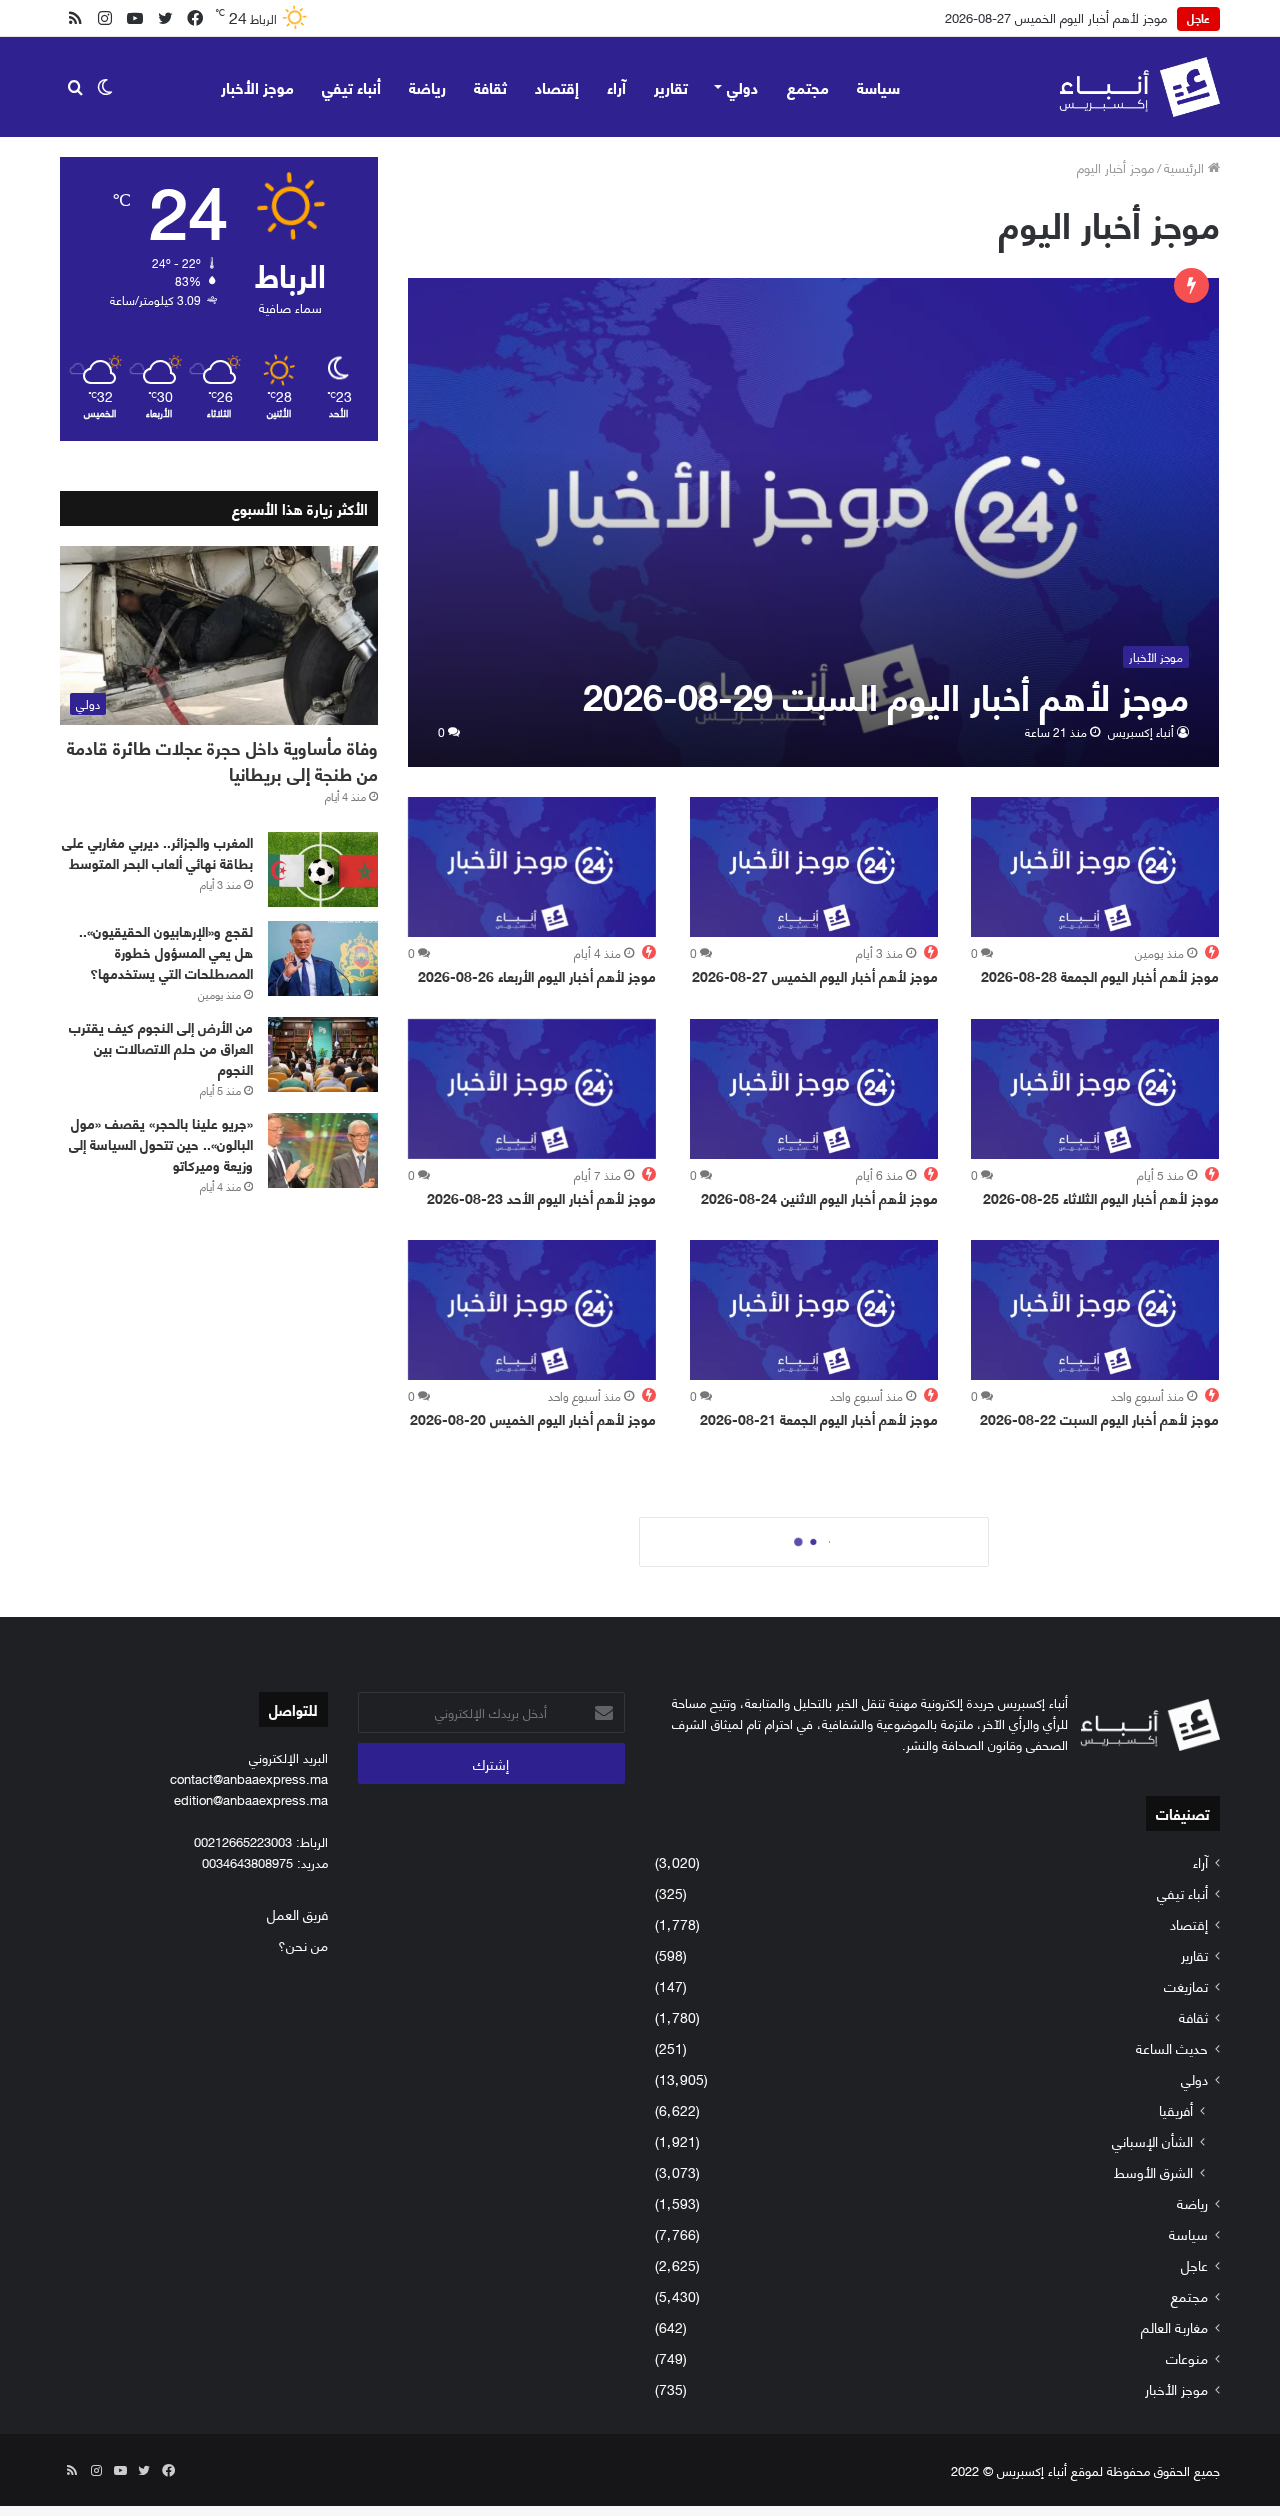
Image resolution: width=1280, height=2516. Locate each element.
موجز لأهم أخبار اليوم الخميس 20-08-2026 (533, 1418)
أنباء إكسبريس (1141, 731)
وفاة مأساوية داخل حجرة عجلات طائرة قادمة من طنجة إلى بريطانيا (222, 759)
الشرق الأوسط (1153, 2171)
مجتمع (808, 86)
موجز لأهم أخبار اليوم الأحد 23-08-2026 (541, 1197)
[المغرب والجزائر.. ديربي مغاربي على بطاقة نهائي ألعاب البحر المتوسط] (323, 869)
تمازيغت (1186, 1985)
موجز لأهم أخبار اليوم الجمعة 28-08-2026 (1100, 975)
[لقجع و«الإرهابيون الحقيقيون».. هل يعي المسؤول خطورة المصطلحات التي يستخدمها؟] (323, 958)
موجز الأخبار (257, 86)
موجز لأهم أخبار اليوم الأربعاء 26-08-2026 (537, 975)
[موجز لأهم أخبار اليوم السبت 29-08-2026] (814, 522)
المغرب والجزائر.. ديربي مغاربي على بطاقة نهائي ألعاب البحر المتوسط (157, 852)
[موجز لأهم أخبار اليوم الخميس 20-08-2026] (532, 1310)
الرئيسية (1186, 167)
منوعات (1187, 2357)
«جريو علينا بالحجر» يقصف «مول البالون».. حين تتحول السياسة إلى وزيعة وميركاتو (161, 1143)
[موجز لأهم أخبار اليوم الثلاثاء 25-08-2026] (1095, 1089)
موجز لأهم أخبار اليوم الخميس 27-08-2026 (1056, 17)
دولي (742, 86)
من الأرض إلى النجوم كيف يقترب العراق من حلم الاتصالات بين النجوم (161, 1047)
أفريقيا (1176, 2109)
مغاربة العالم (1174, 2326)
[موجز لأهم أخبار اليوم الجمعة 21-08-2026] (814, 1310)
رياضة (427, 86)
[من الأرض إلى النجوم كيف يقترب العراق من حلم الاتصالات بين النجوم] (323, 1054)
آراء (616, 86)
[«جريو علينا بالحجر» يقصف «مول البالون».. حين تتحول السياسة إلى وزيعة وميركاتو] (323, 1150)
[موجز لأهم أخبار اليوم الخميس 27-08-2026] (814, 867)
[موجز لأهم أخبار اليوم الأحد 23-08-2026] (532, 1089)
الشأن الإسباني (1152, 2140)
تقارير (671, 86)
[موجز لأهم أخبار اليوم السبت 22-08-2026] (1095, 1310)
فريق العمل (297, 1913)
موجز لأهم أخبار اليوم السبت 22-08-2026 (1099, 1418)
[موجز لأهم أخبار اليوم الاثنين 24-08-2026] (814, 1089)
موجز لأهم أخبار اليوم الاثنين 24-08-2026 (819, 1197)
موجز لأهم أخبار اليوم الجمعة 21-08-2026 (819, 1418)
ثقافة (490, 86)
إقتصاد (557, 86)
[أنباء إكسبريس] (1139, 87)
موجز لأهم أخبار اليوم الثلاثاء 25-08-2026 (1101, 1197)
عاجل (1194, 2264)
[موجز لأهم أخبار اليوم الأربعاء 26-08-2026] (532, 867)
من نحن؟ (303, 1944)
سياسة (878, 86)
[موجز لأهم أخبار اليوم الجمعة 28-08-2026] (1095, 867)
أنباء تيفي (351, 86)
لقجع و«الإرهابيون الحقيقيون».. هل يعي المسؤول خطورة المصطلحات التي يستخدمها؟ (166, 951)
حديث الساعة (1172, 2047)
